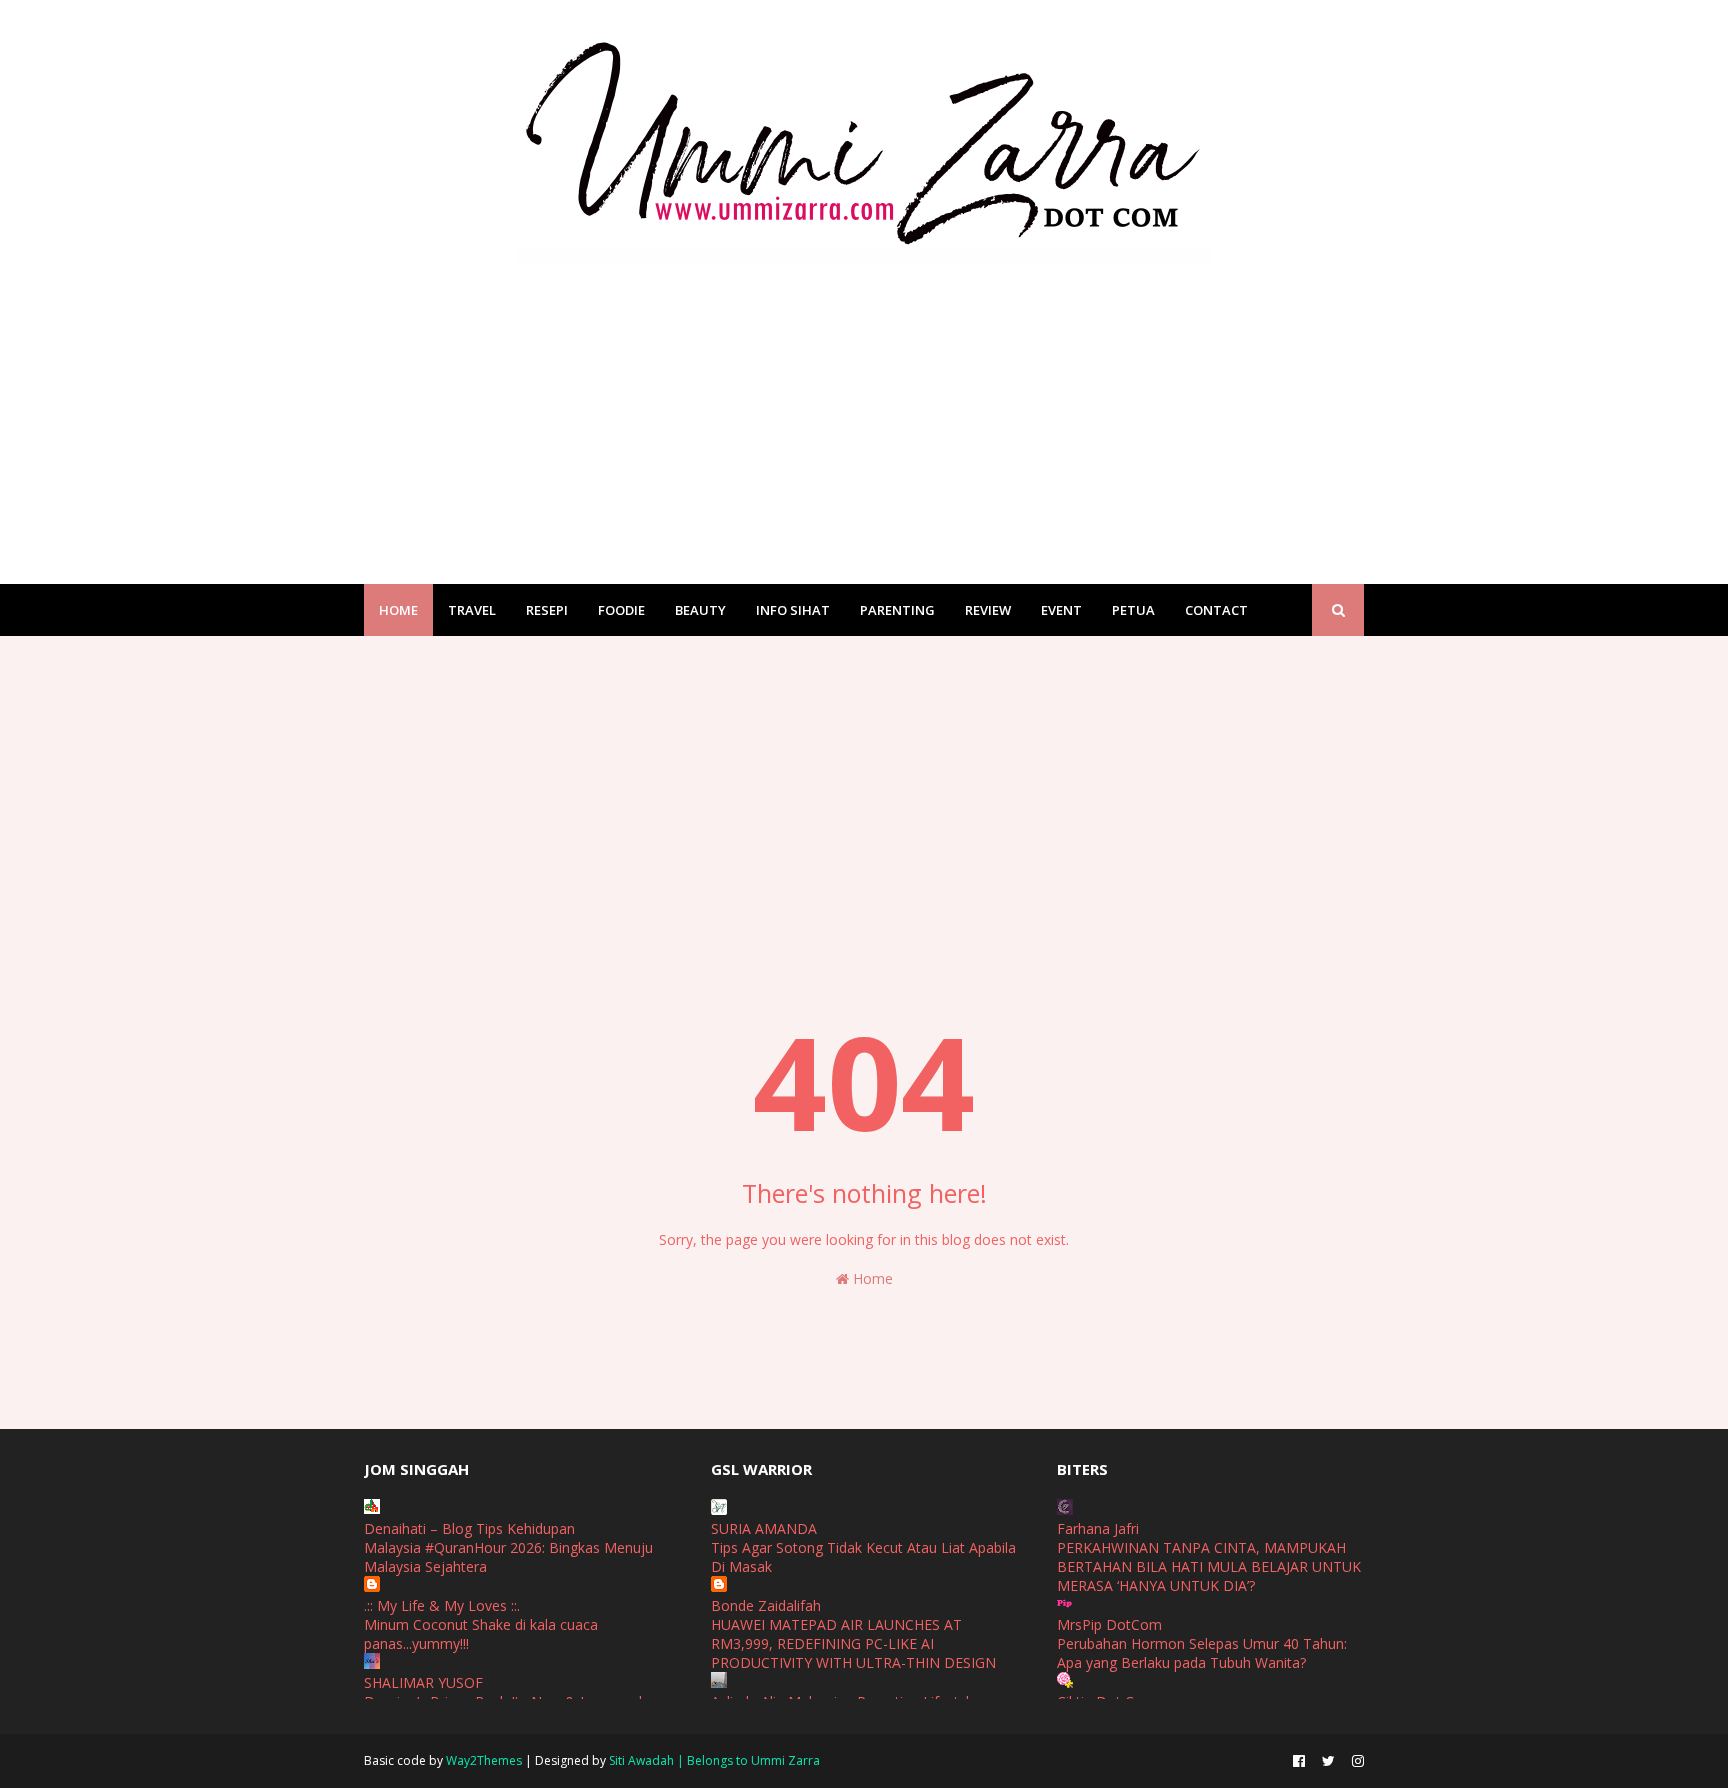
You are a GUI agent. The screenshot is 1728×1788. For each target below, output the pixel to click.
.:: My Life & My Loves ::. (442, 1605)
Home (871, 1278)
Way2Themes (484, 1760)
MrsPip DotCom (1109, 1624)
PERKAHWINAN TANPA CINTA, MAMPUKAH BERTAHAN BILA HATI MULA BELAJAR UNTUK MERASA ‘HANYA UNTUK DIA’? (1209, 1566)
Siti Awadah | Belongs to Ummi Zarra (714, 1760)
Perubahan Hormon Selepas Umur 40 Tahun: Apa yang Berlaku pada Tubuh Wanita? (1202, 1653)
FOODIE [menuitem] (621, 610)
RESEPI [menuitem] (547, 610)
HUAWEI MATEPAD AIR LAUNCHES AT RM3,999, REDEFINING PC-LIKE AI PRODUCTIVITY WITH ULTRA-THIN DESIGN (853, 1643)
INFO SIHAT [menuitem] (793, 610)
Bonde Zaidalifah (766, 1605)
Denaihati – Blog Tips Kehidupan (469, 1528)
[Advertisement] (864, 404)
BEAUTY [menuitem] (700, 610)
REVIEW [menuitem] (988, 610)
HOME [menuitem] (398, 610)
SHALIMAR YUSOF (423, 1682)
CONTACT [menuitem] (1216, 610)
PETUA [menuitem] (1133, 610)
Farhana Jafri (1098, 1528)
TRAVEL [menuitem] (472, 610)
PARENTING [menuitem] (897, 610)
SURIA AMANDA (764, 1528)
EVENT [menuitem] (1061, 610)
